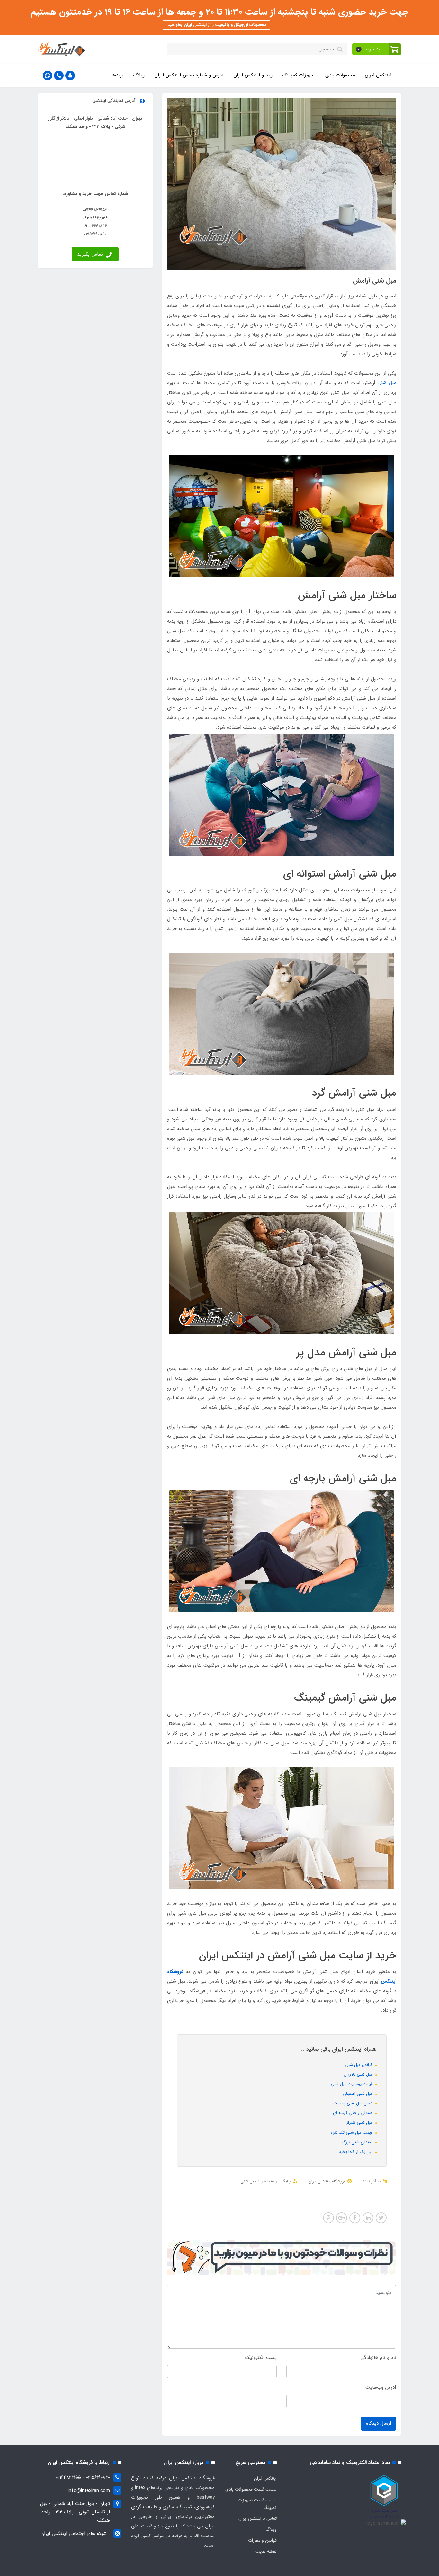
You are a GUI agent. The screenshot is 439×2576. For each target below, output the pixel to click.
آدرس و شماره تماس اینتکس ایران (189, 75)
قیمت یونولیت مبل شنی (352, 2084)
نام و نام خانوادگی (378, 2358)
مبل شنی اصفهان (358, 2094)
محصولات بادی (340, 75)
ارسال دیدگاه (379, 2423)
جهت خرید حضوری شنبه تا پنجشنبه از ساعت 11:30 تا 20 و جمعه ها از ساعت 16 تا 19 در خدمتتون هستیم (220, 12)
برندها (117, 75)
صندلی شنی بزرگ (358, 2142)
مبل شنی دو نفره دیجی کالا (356, 2190)
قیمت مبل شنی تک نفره (352, 2133)
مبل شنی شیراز (360, 2123)
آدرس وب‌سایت (381, 2387)
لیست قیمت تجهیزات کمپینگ (257, 2504)
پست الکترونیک (261, 2358)
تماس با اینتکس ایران (258, 2518)
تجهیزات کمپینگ (299, 75)
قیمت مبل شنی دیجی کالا (270, 2190)
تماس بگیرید (91, 254)
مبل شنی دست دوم (262, 2198)
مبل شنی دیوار (232, 2190)
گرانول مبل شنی (359, 2065)
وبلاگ (139, 75)
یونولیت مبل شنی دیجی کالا (353, 2198)
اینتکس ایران (378, 75)
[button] (377, 49)
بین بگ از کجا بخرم (356, 2152)
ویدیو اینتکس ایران (253, 75)
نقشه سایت (266, 2551)
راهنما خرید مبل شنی (259, 2181)
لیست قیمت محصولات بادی (251, 2489)
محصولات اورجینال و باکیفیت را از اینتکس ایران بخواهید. (216, 25)
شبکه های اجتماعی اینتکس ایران (74, 2534)
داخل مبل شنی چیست (354, 2103)
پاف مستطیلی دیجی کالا (303, 2198)
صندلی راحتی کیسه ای (353, 2113)
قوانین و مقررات (262, 2540)
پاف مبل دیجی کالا (313, 2190)
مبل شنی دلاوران (359, 2074)
